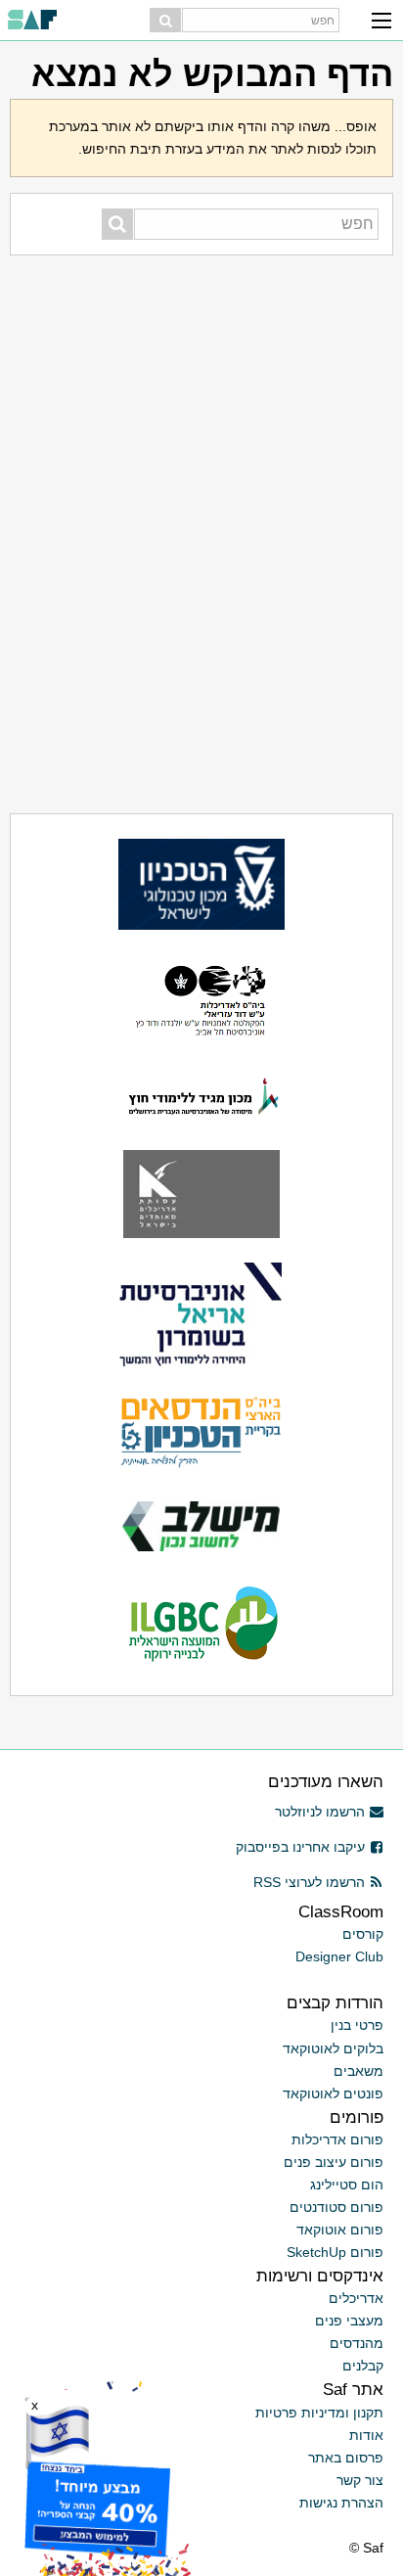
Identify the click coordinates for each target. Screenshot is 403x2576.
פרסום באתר (346, 2458)
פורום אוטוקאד (340, 2230)
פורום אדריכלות (337, 2139)
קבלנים (363, 2366)
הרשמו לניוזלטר (320, 1812)
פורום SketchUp (335, 2252)
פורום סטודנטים (336, 2207)
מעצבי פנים (349, 2321)
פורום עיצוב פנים (334, 2162)
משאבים (358, 2071)
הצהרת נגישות (341, 2503)
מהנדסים (357, 2343)
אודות (366, 2435)
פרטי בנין (357, 2025)
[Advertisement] (201, 378)
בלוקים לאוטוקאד (333, 2048)
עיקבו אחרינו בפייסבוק (300, 1847)
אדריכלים (356, 2298)
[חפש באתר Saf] (165, 20)
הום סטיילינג (347, 2185)
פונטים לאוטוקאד (333, 2093)
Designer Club (339, 1956)
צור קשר (360, 2480)
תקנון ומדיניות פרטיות (319, 2413)
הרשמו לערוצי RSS (309, 1882)
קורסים (363, 1934)
